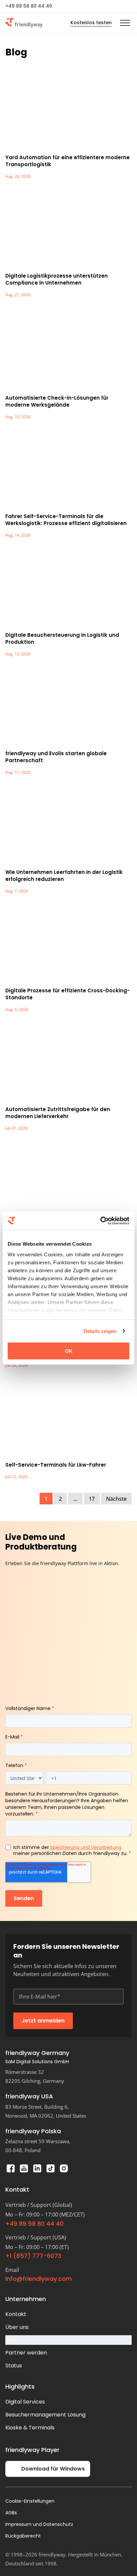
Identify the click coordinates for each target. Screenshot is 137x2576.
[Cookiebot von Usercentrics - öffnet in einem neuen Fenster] (100, 1221)
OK (69, 1351)
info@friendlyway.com (39, 2279)
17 (92, 1499)
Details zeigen (100, 1331)
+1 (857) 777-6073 (33, 2256)
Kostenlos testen (91, 23)
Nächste (116, 1499)
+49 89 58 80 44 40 (29, 6)
